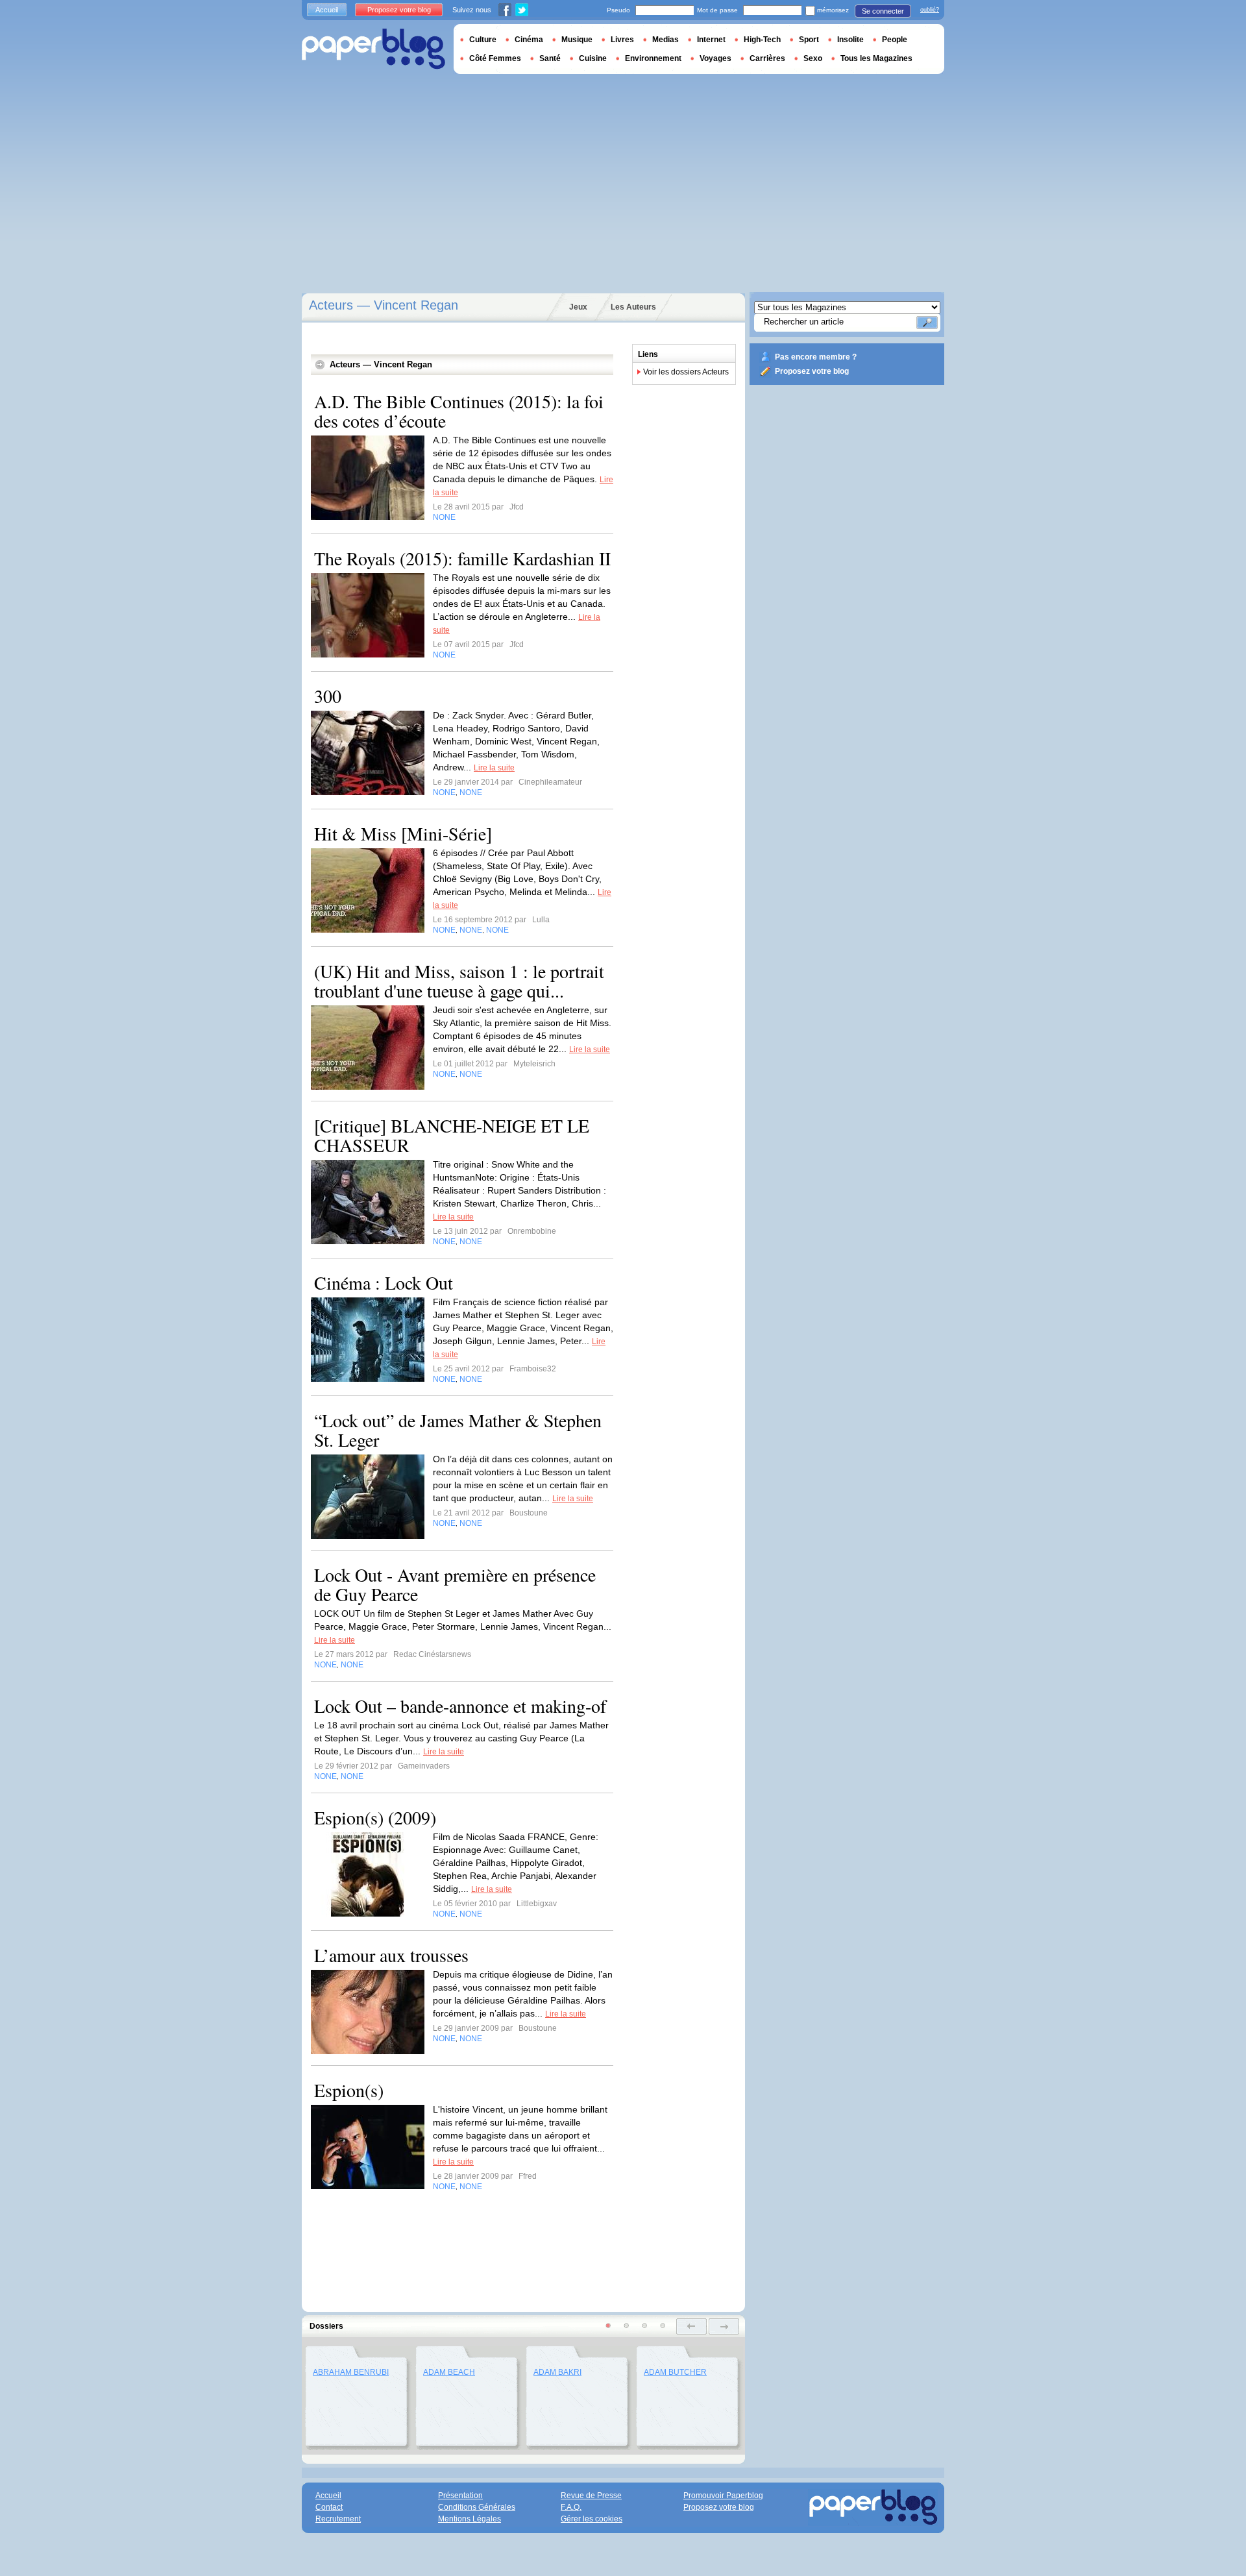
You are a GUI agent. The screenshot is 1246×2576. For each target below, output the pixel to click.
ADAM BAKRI (557, 2372)
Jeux (578, 307)
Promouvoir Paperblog (723, 2496)
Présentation (460, 2496)
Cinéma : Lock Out (384, 1282)
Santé (550, 58)
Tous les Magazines (876, 58)
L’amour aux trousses (391, 1955)
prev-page (691, 2326)
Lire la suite (494, 768)
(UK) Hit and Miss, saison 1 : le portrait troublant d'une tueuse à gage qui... (459, 981)
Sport (809, 40)
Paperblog (373, 49)
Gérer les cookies (592, 2519)
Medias (666, 40)
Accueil (327, 10)
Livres (622, 40)
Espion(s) (349, 2090)
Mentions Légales (470, 2519)
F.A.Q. (571, 2507)
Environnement (653, 58)
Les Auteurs (633, 307)
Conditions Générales (477, 2507)
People (895, 40)
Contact (329, 2507)
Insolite (850, 40)
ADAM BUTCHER (675, 2372)
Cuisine (593, 58)
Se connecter (883, 11)
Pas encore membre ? (816, 357)
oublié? (930, 10)
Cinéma (529, 40)
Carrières (767, 58)
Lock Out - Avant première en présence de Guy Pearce (455, 1584)
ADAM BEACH (449, 2372)
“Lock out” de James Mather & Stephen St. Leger (458, 1430)
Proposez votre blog (812, 371)
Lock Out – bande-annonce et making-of (460, 1706)
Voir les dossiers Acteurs (686, 372)
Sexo (813, 58)
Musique (577, 40)
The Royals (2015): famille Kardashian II (462, 558)
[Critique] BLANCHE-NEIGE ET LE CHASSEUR (452, 1135)
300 (328, 696)
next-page (724, 2326)
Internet (711, 40)
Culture (483, 40)
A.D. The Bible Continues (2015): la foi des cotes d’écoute (459, 411)
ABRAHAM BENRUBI (351, 2372)
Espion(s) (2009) (375, 1817)
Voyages (715, 58)
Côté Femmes (495, 58)
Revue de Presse (591, 2496)
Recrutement (338, 2519)
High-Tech (762, 40)
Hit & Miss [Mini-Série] (403, 833)
